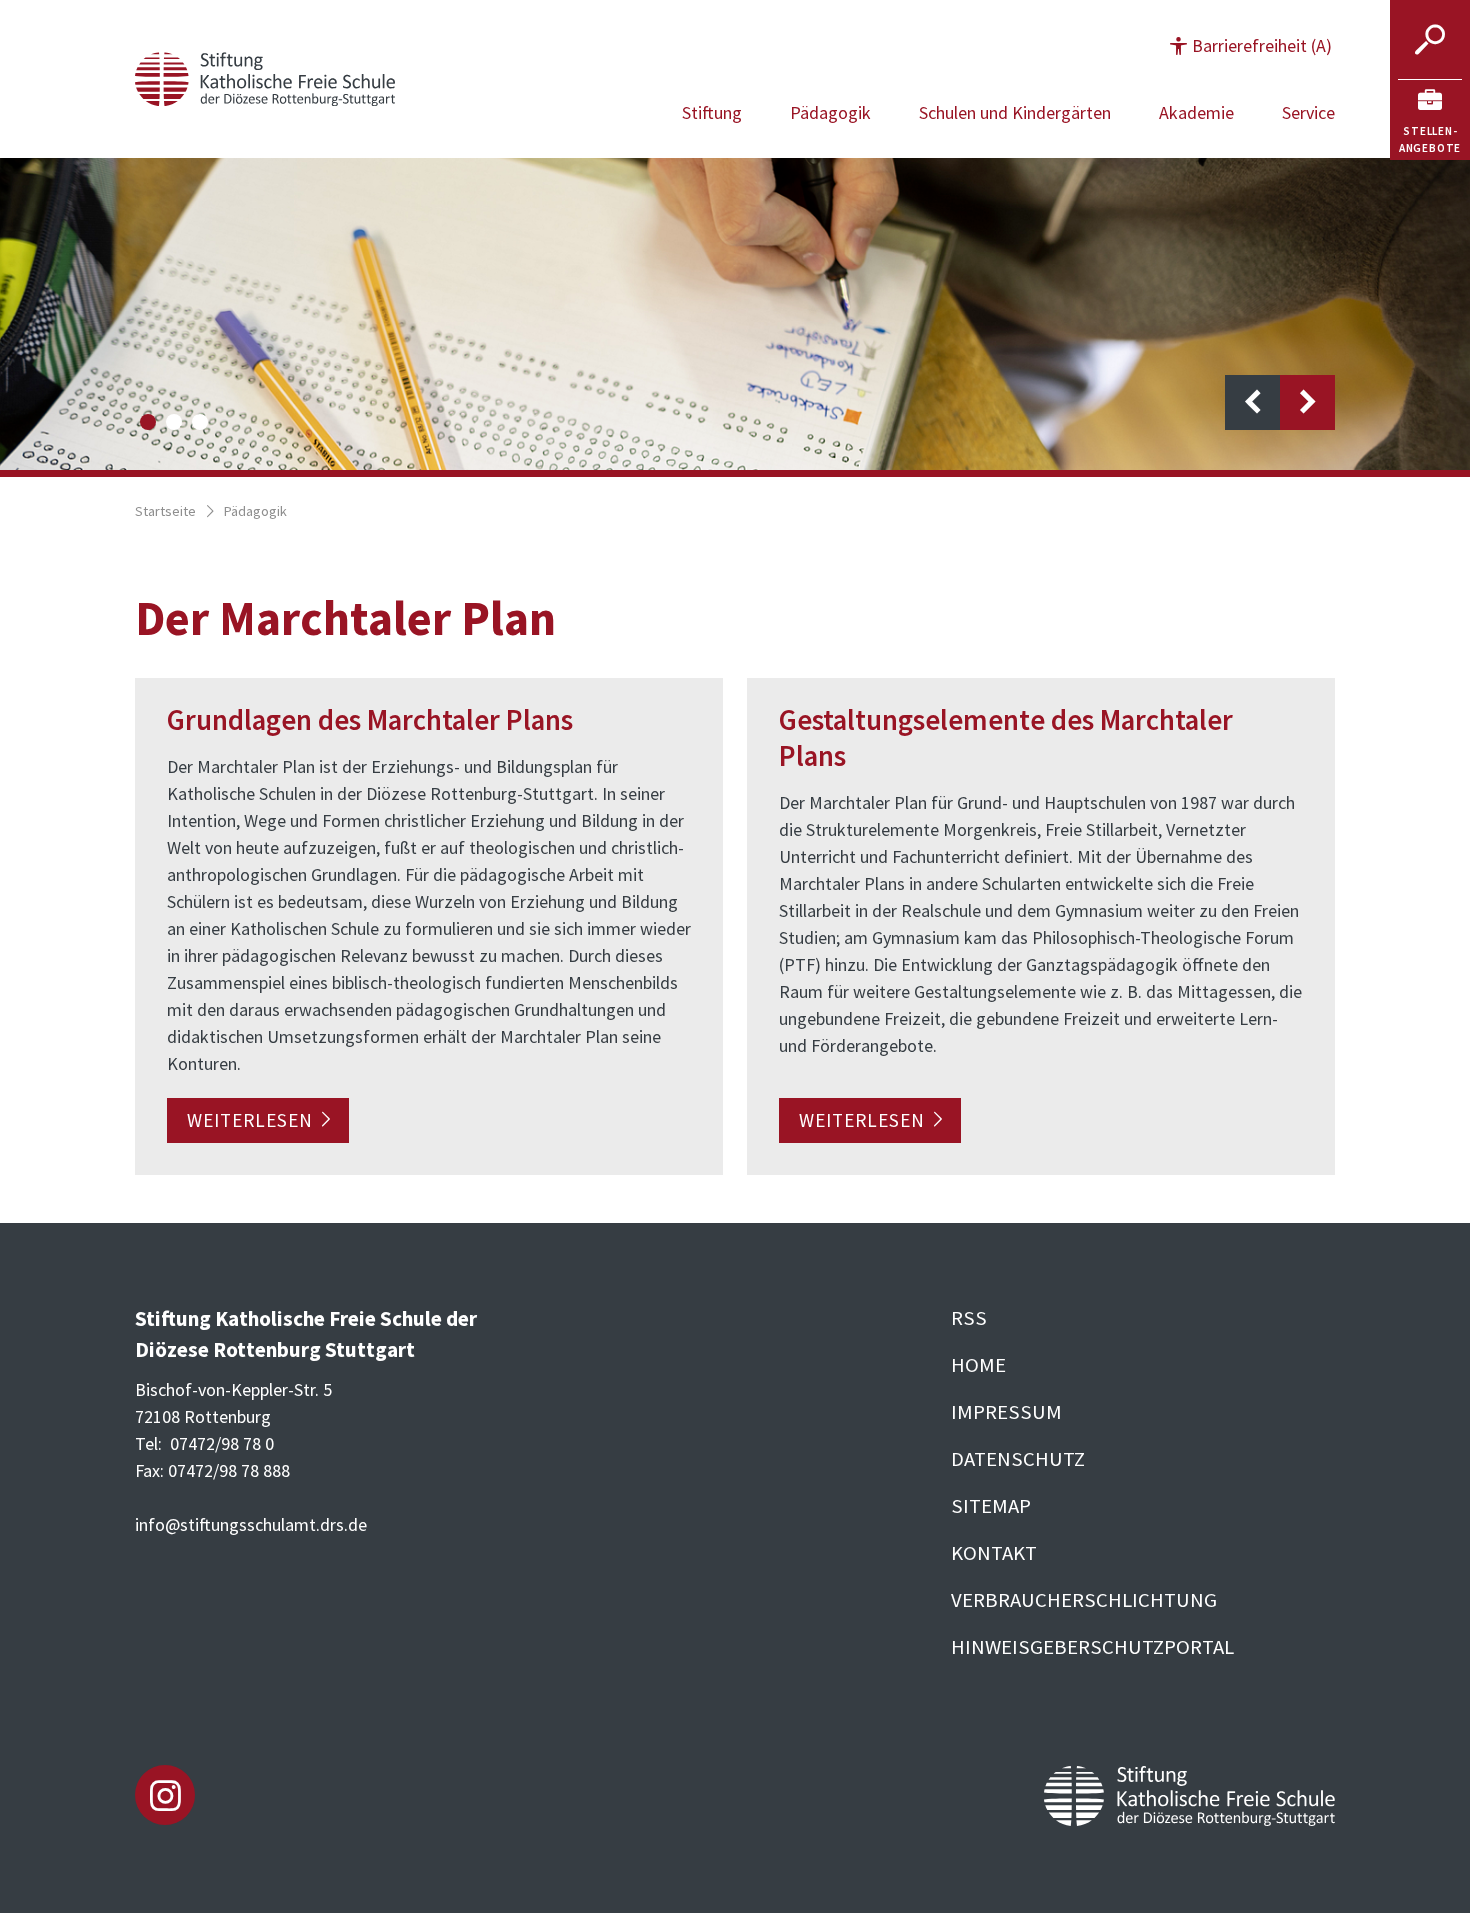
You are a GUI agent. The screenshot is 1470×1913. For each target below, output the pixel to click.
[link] (1430, 120)
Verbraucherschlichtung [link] (1084, 1600)
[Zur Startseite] (265, 76)
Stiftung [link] (712, 112)
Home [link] (978, 1365)
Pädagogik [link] (830, 112)
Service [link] (1308, 112)
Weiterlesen (250, 1120)
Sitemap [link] (991, 1506)
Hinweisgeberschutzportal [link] (1092, 1647)
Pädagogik (255, 511)
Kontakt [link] (994, 1553)
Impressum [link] (1006, 1412)
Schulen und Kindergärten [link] (1015, 112)
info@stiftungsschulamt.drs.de (251, 1524)
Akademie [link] (1196, 112)
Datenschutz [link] (1018, 1459)
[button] (1251, 45)
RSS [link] (969, 1318)
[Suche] (1430, 40)
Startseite (165, 511)
